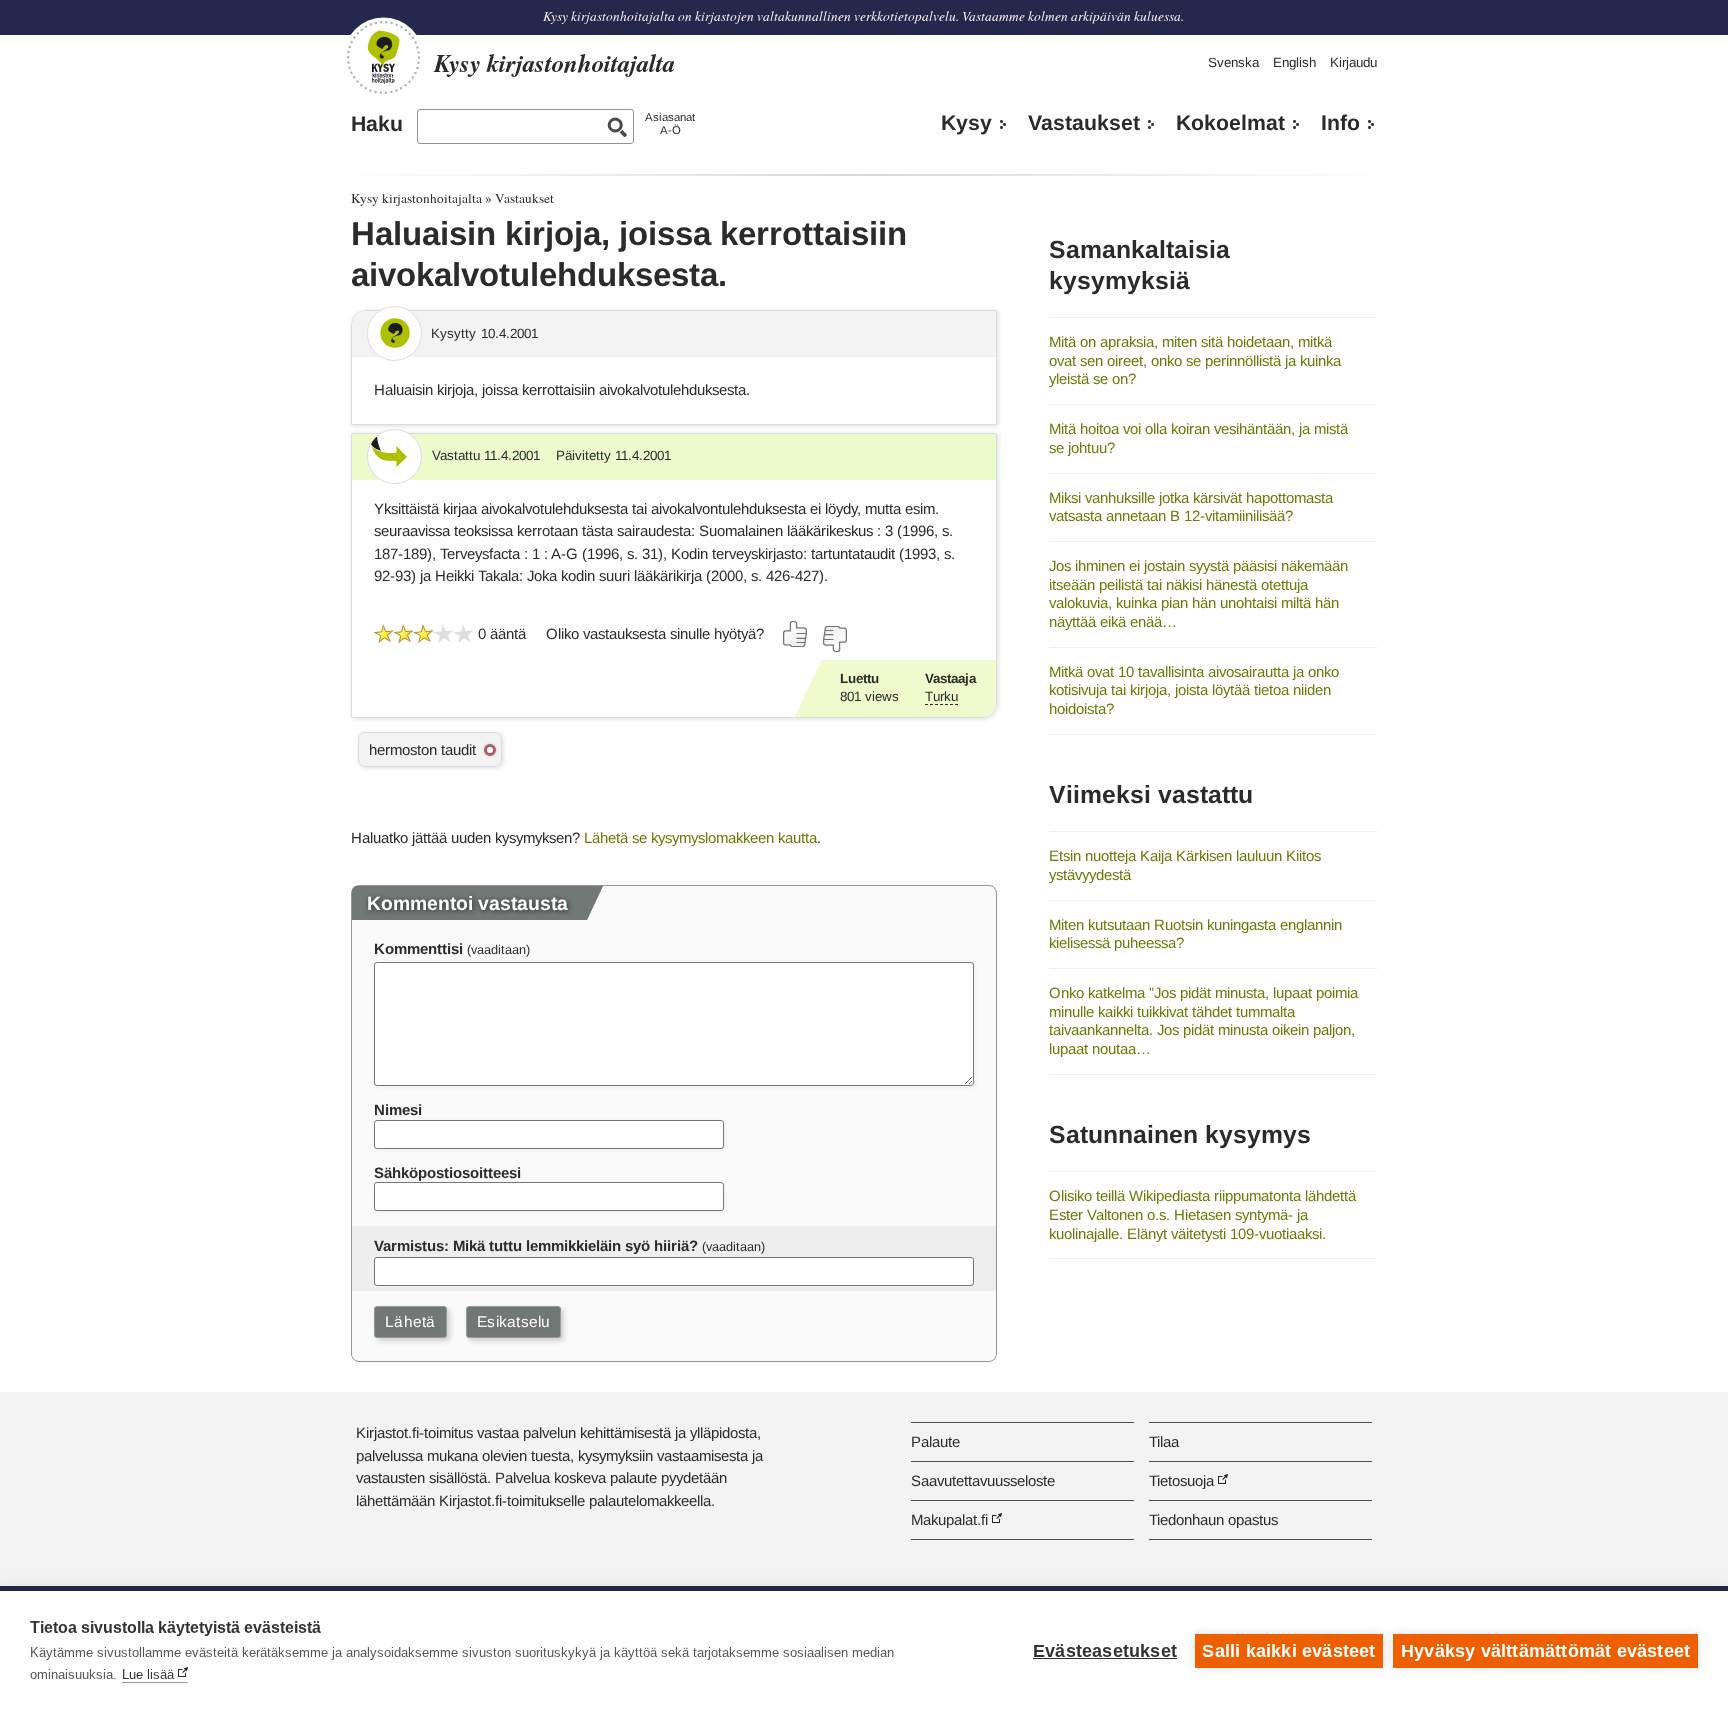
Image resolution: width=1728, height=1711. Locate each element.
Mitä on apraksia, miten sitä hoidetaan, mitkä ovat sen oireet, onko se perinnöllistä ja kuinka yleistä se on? (1195, 360)
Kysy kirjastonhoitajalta (416, 198)
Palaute (935, 1441)
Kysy (966, 123)
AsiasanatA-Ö (670, 123)
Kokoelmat (1230, 123)
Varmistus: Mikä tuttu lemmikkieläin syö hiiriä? (536, 1245)
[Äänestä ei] (834, 639)
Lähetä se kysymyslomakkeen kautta (700, 837)
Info (1340, 123)
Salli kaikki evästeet (1288, 1651)
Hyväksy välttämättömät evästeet (1545, 1651)
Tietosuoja (1181, 1480)
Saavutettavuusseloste (983, 1480)
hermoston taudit (422, 749)
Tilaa (1164, 1441)
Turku (941, 696)
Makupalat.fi (949, 1519)
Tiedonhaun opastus (1213, 1519)
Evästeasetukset (1105, 1651)
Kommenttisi (418, 948)
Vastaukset (1084, 123)
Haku (377, 124)
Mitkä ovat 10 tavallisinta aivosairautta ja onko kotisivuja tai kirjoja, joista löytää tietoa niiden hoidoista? (1194, 690)
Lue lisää (148, 1674)
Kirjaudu (1353, 62)
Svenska (1233, 62)
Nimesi (398, 1109)
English (1294, 62)
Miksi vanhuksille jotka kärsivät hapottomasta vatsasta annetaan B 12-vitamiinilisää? (1191, 507)
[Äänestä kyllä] (796, 634)
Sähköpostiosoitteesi (447, 1172)
